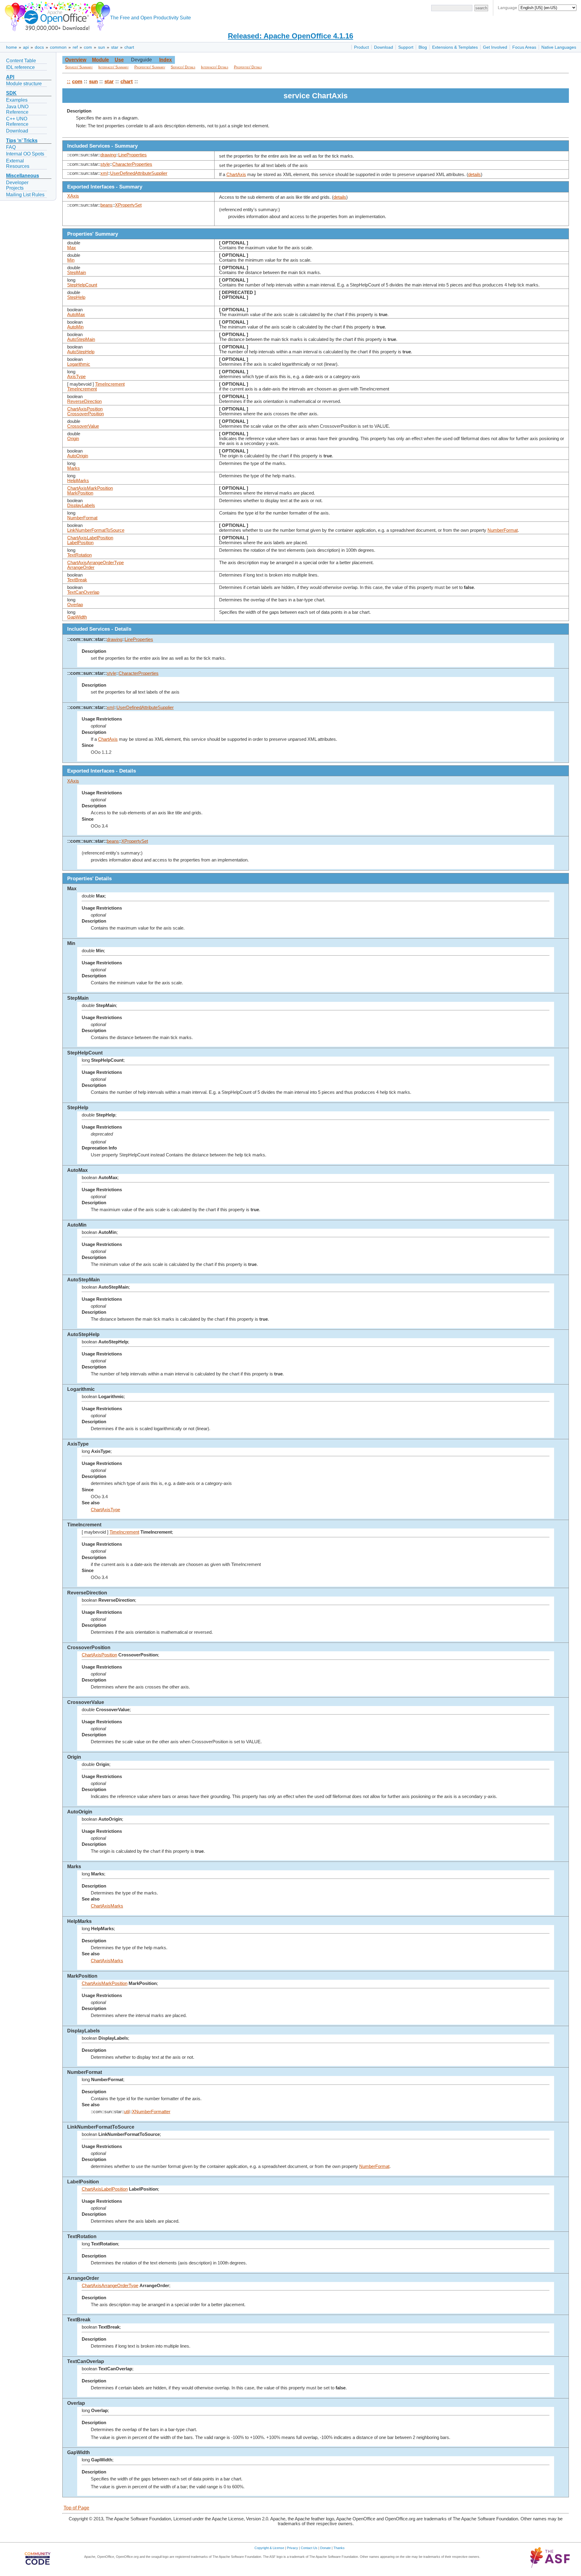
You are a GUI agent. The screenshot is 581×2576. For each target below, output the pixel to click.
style (105, 164)
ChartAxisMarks (107, 1906)
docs (39, 47)
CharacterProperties (132, 164)
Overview (76, 60)
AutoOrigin (78, 456)
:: (69, 81)
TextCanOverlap (83, 592)
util (127, 2112)
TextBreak (77, 580)
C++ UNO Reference (17, 121)
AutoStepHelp (81, 352)
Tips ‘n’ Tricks (22, 141)
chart (129, 47)
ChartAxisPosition (85, 409)
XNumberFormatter (151, 2112)
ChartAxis (236, 175)
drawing (108, 155)
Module (100, 60)
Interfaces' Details (215, 67)
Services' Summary (79, 67)
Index (166, 60)
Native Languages (559, 47)
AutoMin (75, 327)
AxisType (76, 377)
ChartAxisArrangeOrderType (95, 563)
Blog (423, 47)
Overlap (75, 605)
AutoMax (76, 315)
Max (72, 248)
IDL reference (20, 67)
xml (104, 173)
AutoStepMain (81, 339)
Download (384, 47)
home (11, 47)
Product (361, 47)
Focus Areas (524, 47)
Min (71, 260)
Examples (17, 100)
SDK (11, 93)
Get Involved (495, 47)
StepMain (77, 273)
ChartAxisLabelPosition (90, 538)
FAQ (11, 147)
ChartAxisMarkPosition (90, 488)
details (474, 175)
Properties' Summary (150, 67)
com (88, 47)
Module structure (24, 84)
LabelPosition (80, 543)
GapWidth (77, 617)
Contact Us (309, 2548)
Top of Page (76, 2508)
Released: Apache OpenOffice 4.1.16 (290, 36)
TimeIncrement (110, 384)
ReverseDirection (84, 401)
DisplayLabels (81, 505)
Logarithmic (79, 364)
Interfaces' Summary (113, 67)
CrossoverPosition (85, 414)
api (26, 47)
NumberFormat (82, 518)
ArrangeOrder (81, 567)
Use (119, 60)
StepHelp (76, 297)
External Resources (18, 163)
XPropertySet (128, 205)
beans (107, 205)
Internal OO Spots (25, 154)
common (58, 47)
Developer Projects (17, 185)
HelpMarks (78, 481)
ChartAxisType (105, 1510)
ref (75, 47)
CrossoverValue (83, 426)
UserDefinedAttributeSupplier (139, 173)
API (10, 77)
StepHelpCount (82, 285)
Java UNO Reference (17, 109)
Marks (74, 468)
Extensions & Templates (455, 47)
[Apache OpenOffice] (56, 15)
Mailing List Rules (25, 195)
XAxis (73, 196)
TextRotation (79, 555)
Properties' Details (248, 67)
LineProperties (133, 155)
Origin (73, 439)
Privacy (292, 2548)
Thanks (339, 2548)
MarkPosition (80, 493)
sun (102, 47)
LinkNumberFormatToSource (96, 530)
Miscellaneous (23, 176)
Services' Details (183, 67)
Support (406, 47)
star (115, 47)
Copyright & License (269, 2548)
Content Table (21, 61)
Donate (325, 2548)
